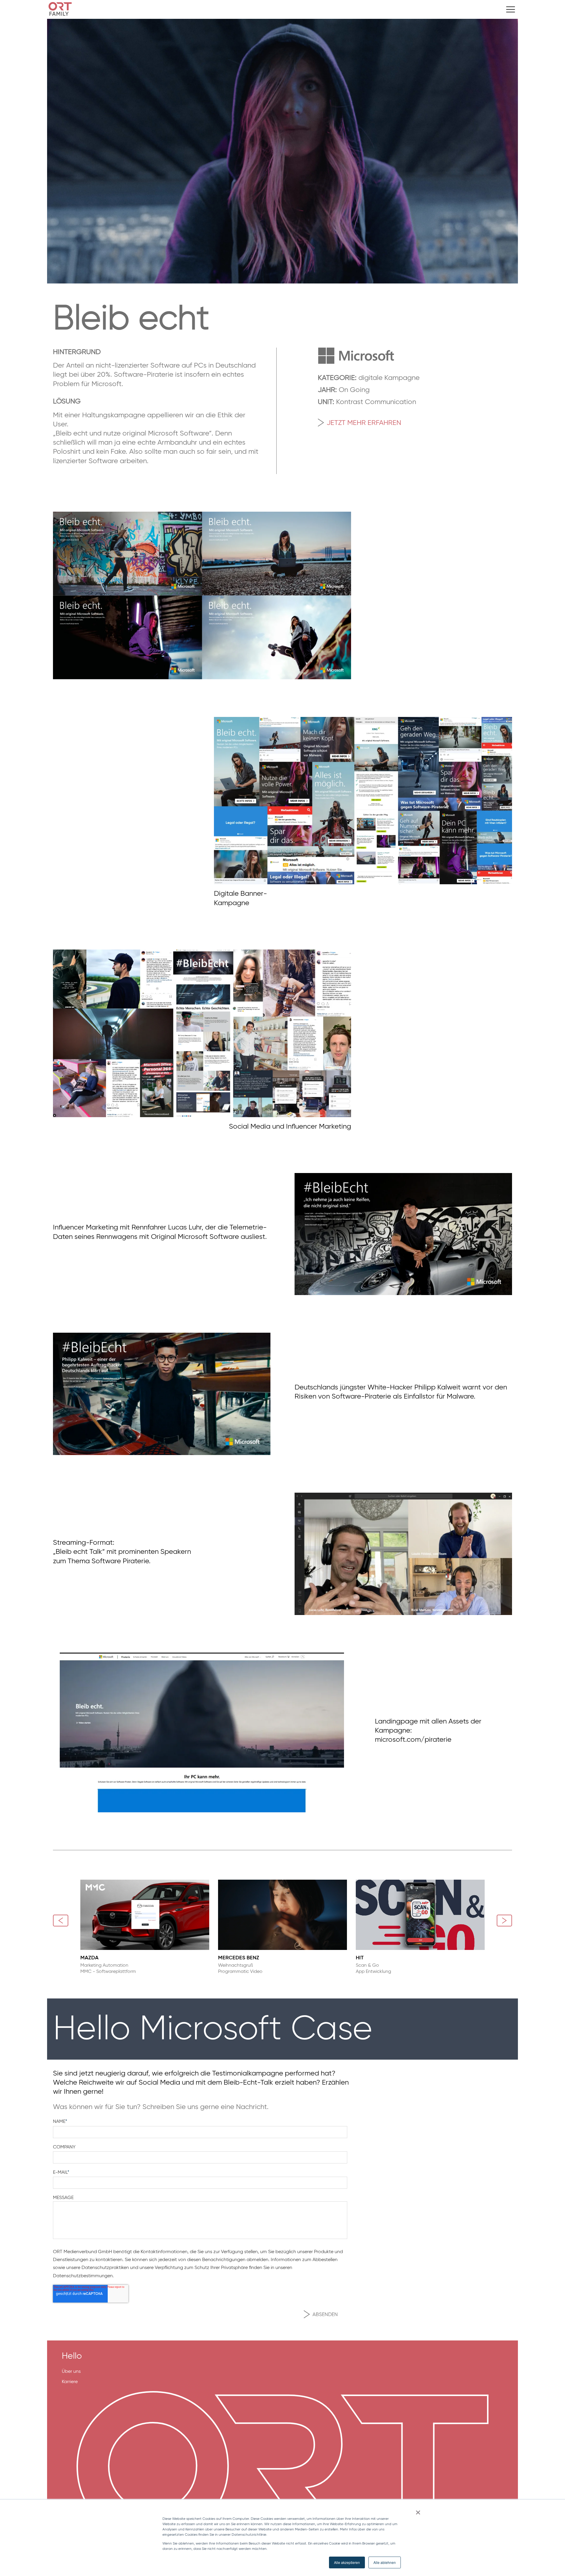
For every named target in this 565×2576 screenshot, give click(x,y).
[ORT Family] (270, 9)
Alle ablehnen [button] (385, 2562)
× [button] (418, 2510)
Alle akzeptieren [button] (347, 2562)
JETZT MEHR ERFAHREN (364, 422)
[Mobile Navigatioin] (511, 9)
